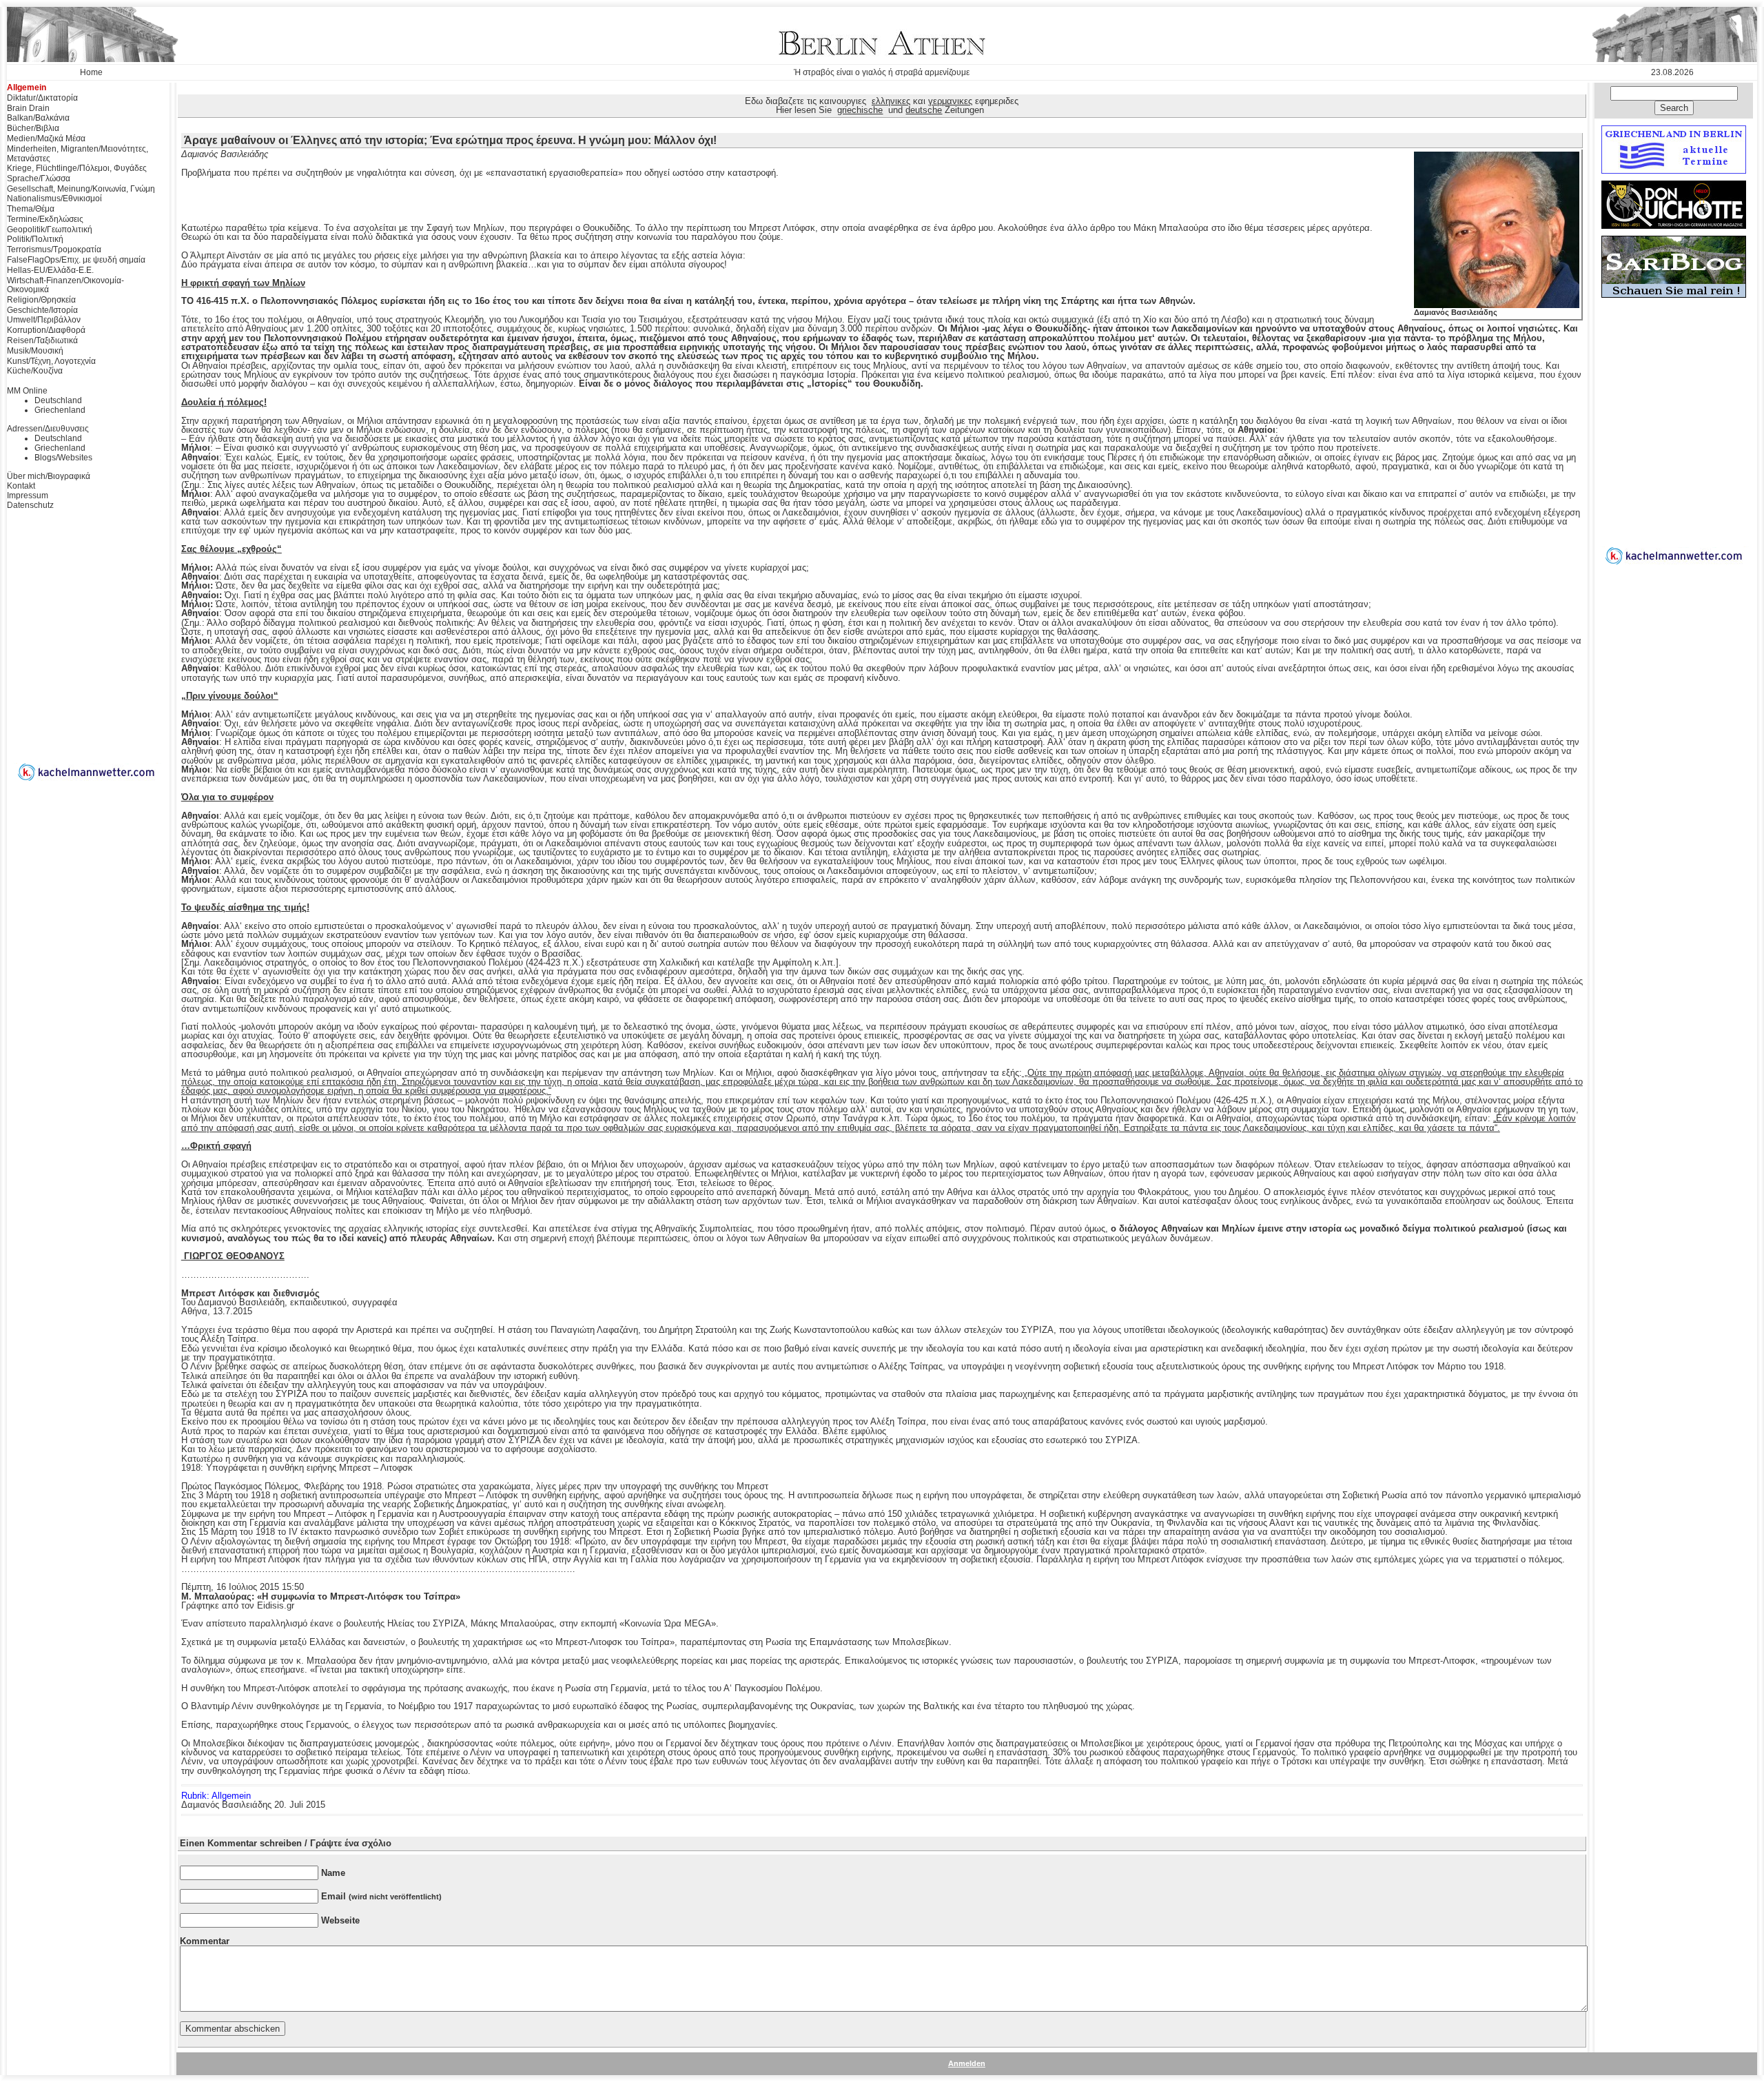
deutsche (924, 110)
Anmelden (967, 2063)
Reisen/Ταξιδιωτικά (42, 340)
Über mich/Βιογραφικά (49, 476)
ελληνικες (891, 101)
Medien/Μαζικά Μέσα (46, 139)
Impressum (28, 496)
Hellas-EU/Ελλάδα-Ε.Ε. (50, 270)
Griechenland (60, 410)
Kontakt (21, 486)
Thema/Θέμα (31, 209)
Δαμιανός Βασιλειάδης (1456, 312)
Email (381, 1896)
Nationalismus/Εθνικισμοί (54, 198)
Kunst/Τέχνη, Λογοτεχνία (51, 361)
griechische (860, 110)
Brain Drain (28, 108)
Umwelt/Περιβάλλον (44, 320)
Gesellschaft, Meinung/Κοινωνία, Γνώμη (81, 189)
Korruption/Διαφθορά (46, 330)
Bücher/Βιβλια (33, 128)
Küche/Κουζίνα (35, 371)
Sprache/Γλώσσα (39, 178)
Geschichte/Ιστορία (42, 310)
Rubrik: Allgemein (216, 1796)
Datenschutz (30, 505)
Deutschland (58, 400)
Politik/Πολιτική (35, 239)
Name (333, 1873)
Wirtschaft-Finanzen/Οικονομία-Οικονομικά (65, 285)
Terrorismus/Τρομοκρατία (54, 249)
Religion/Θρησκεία (41, 300)
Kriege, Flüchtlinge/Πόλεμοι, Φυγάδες (77, 168)
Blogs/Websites (63, 458)
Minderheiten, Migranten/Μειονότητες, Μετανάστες (78, 154)
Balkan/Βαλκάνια (38, 118)
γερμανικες (950, 101)
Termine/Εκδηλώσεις (45, 219)
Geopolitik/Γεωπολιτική (50, 229)
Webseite (340, 1920)
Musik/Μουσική (35, 351)
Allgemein (27, 88)
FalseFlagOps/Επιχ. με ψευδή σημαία (76, 260)
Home (91, 72)
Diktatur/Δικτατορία (42, 98)
